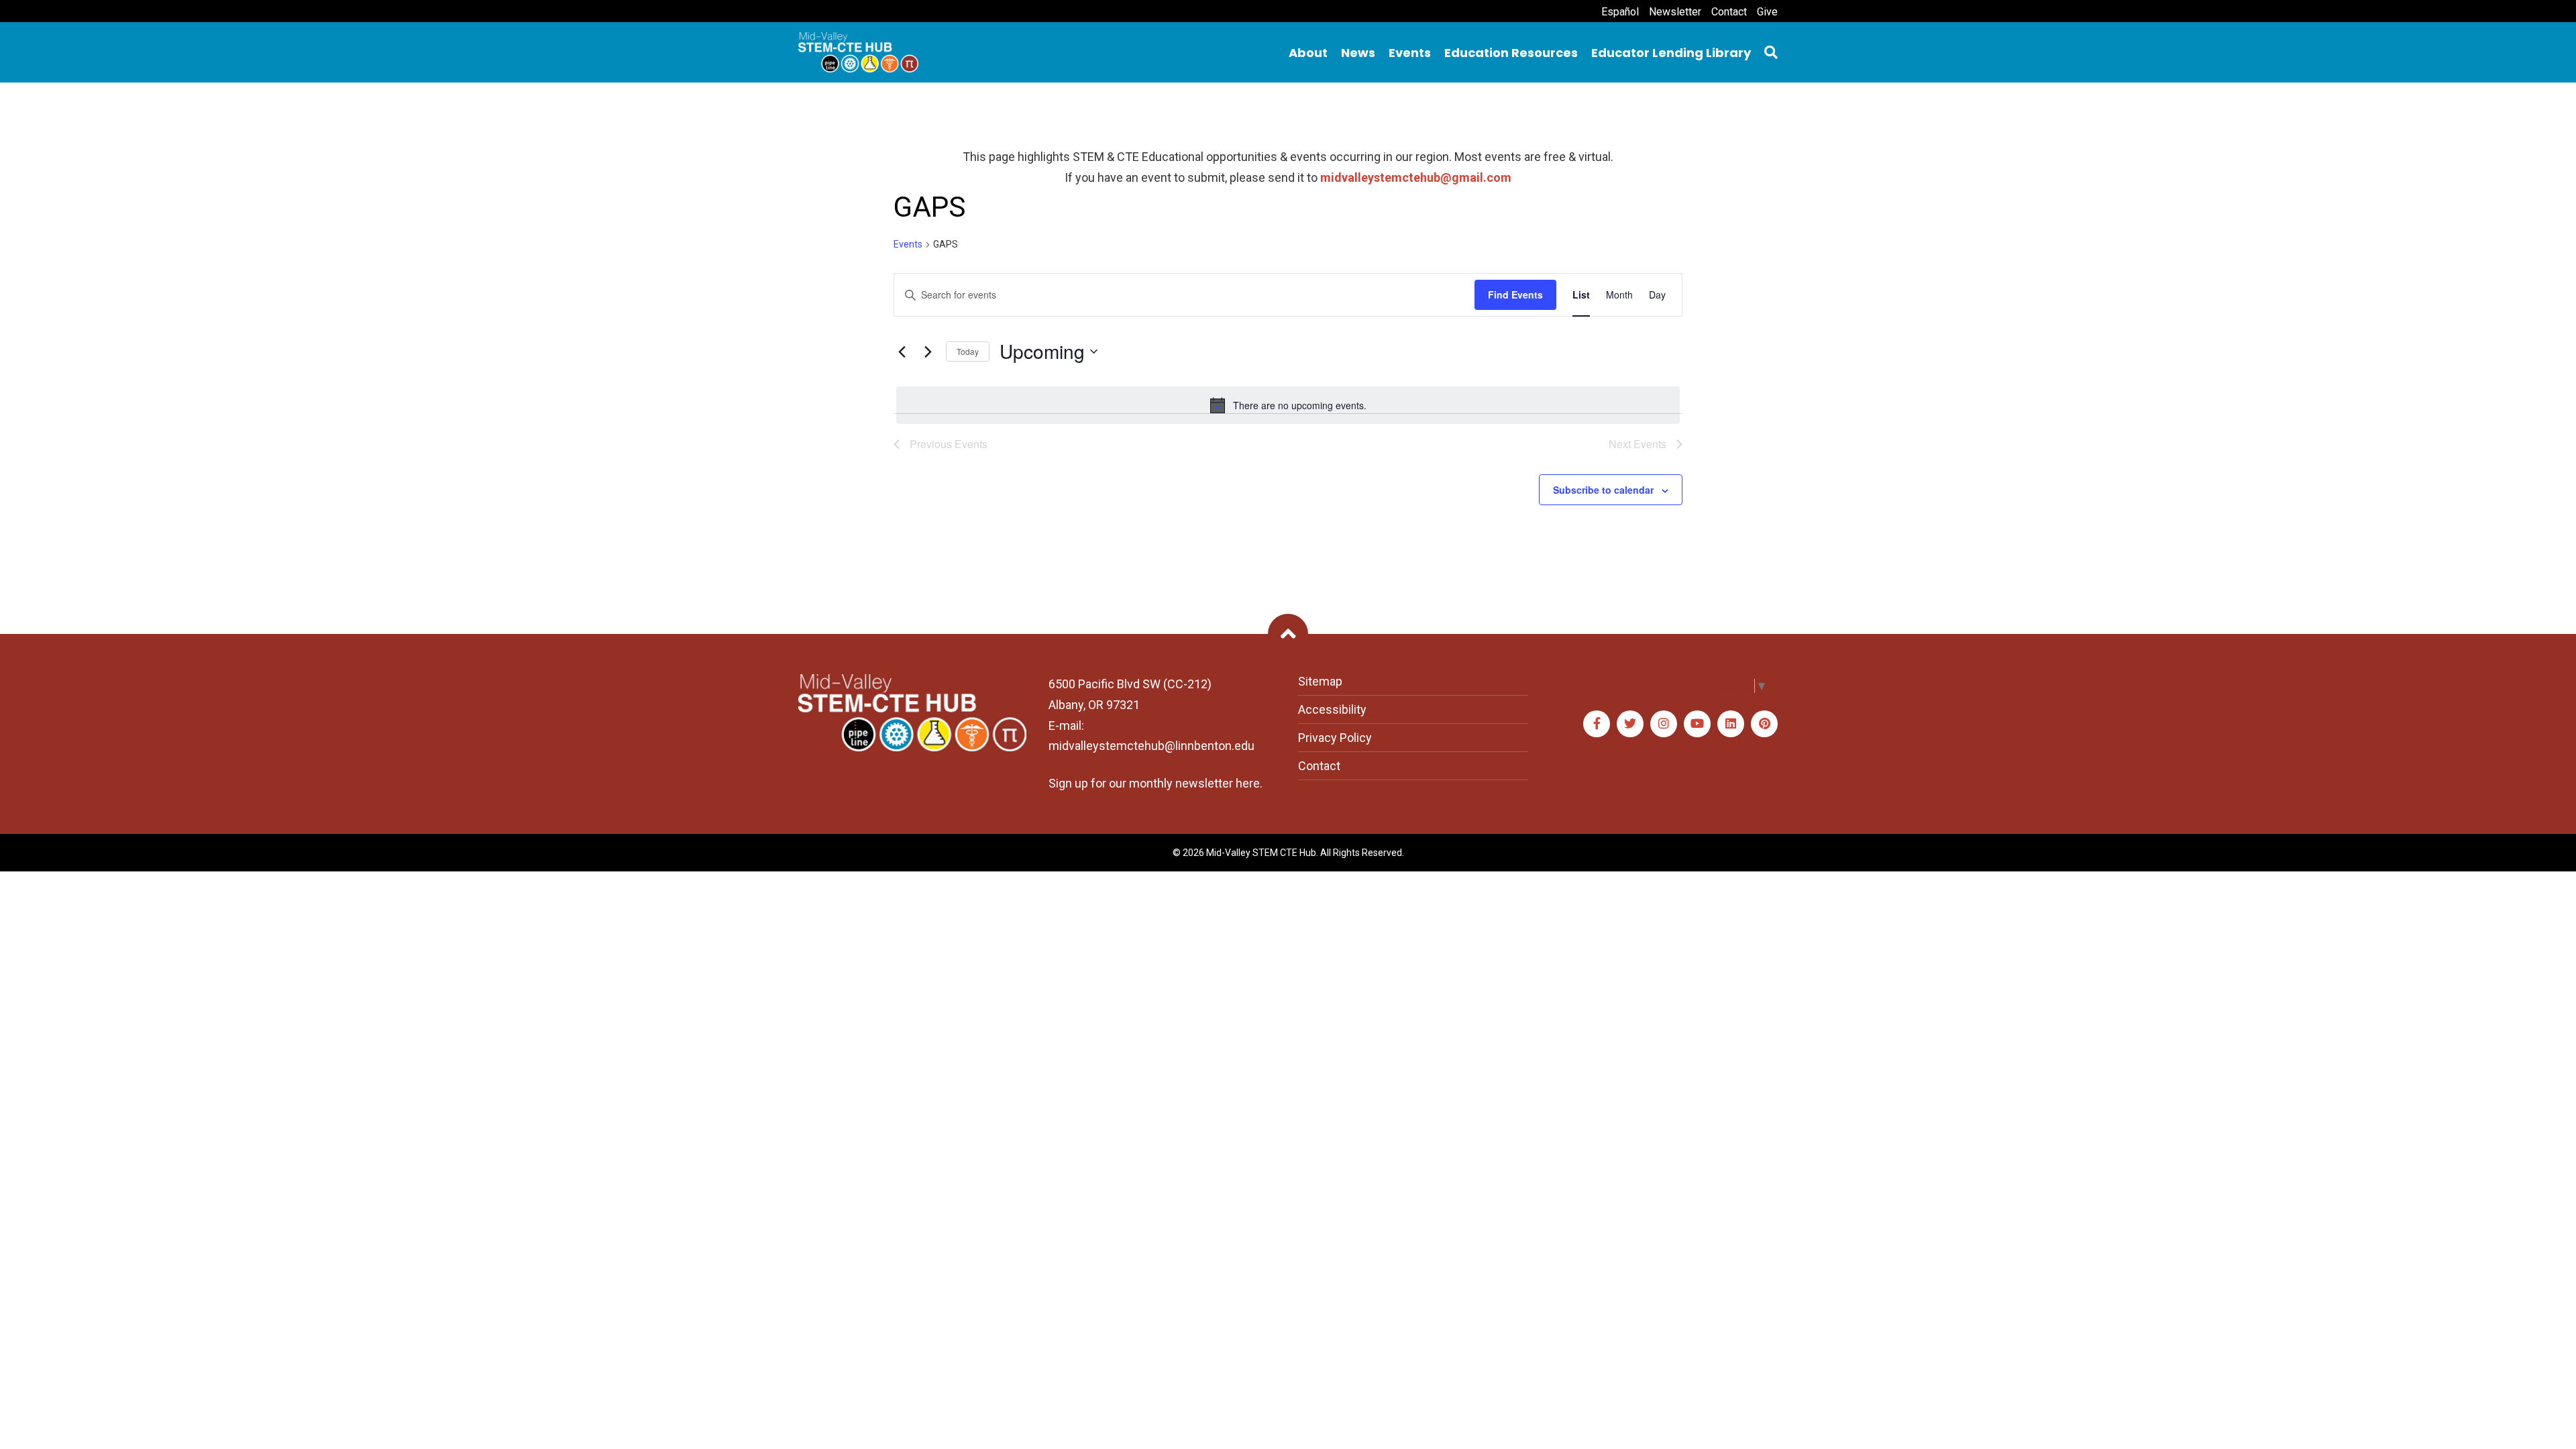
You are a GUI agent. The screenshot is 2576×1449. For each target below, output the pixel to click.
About (1308, 53)
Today (968, 351)
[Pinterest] (1764, 724)
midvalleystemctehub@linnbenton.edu (1151, 746)
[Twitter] (1630, 724)
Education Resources (1511, 53)
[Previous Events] (902, 352)
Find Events (1515, 294)
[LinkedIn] (1731, 724)
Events (1410, 53)
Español (1620, 12)
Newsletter (1675, 12)
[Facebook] (1597, 724)
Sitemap (1320, 681)
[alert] (1288, 405)
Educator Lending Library (1671, 53)
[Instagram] (1664, 724)
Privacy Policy (1335, 738)
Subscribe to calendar (1603, 490)
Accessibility (1332, 709)
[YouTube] (1697, 724)
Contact (1729, 12)
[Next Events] (928, 352)
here (1248, 783)
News (1358, 53)
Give (1767, 12)
